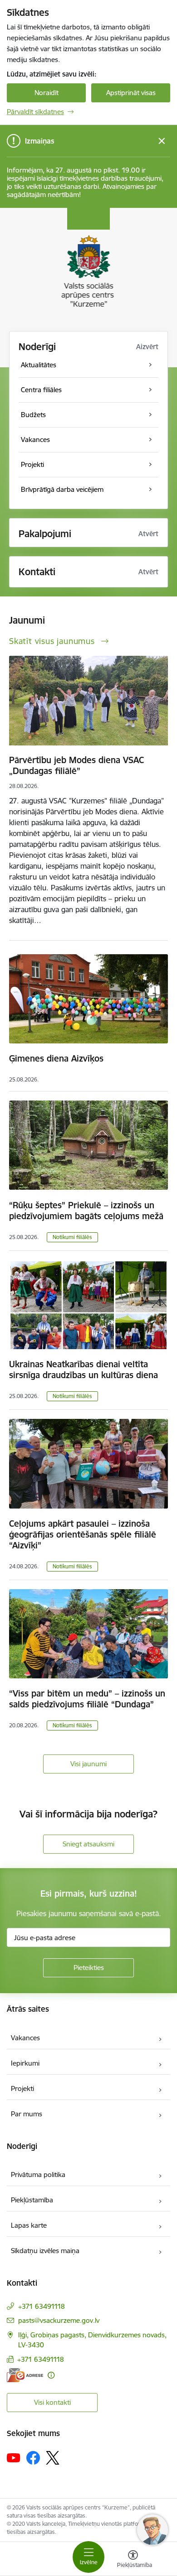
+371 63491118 (42, 2306)
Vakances (25, 2038)
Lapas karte (29, 2225)
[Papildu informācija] (51, 2375)
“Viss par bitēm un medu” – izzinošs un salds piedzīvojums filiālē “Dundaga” (87, 1699)
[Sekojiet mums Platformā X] (53, 2458)
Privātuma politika (38, 2175)
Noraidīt (47, 93)
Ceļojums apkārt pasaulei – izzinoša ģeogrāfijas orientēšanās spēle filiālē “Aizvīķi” (83, 1534)
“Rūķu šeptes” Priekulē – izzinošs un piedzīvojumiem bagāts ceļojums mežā (86, 1211)
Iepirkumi (25, 2063)
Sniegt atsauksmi (88, 1844)
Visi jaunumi (88, 1764)
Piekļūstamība (32, 2200)
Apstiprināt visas (131, 93)
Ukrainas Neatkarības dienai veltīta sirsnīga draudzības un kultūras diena (84, 1370)
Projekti (22, 2088)
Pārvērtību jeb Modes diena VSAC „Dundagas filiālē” (76, 765)
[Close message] (162, 141)
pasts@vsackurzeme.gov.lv (59, 2320)
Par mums (27, 2114)
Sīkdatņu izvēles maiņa (45, 2251)
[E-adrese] (25, 2375)
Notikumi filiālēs (72, 1237)
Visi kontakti (52, 2402)
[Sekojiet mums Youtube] (14, 2457)
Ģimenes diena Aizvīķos (56, 1058)
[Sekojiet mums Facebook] (33, 2458)
